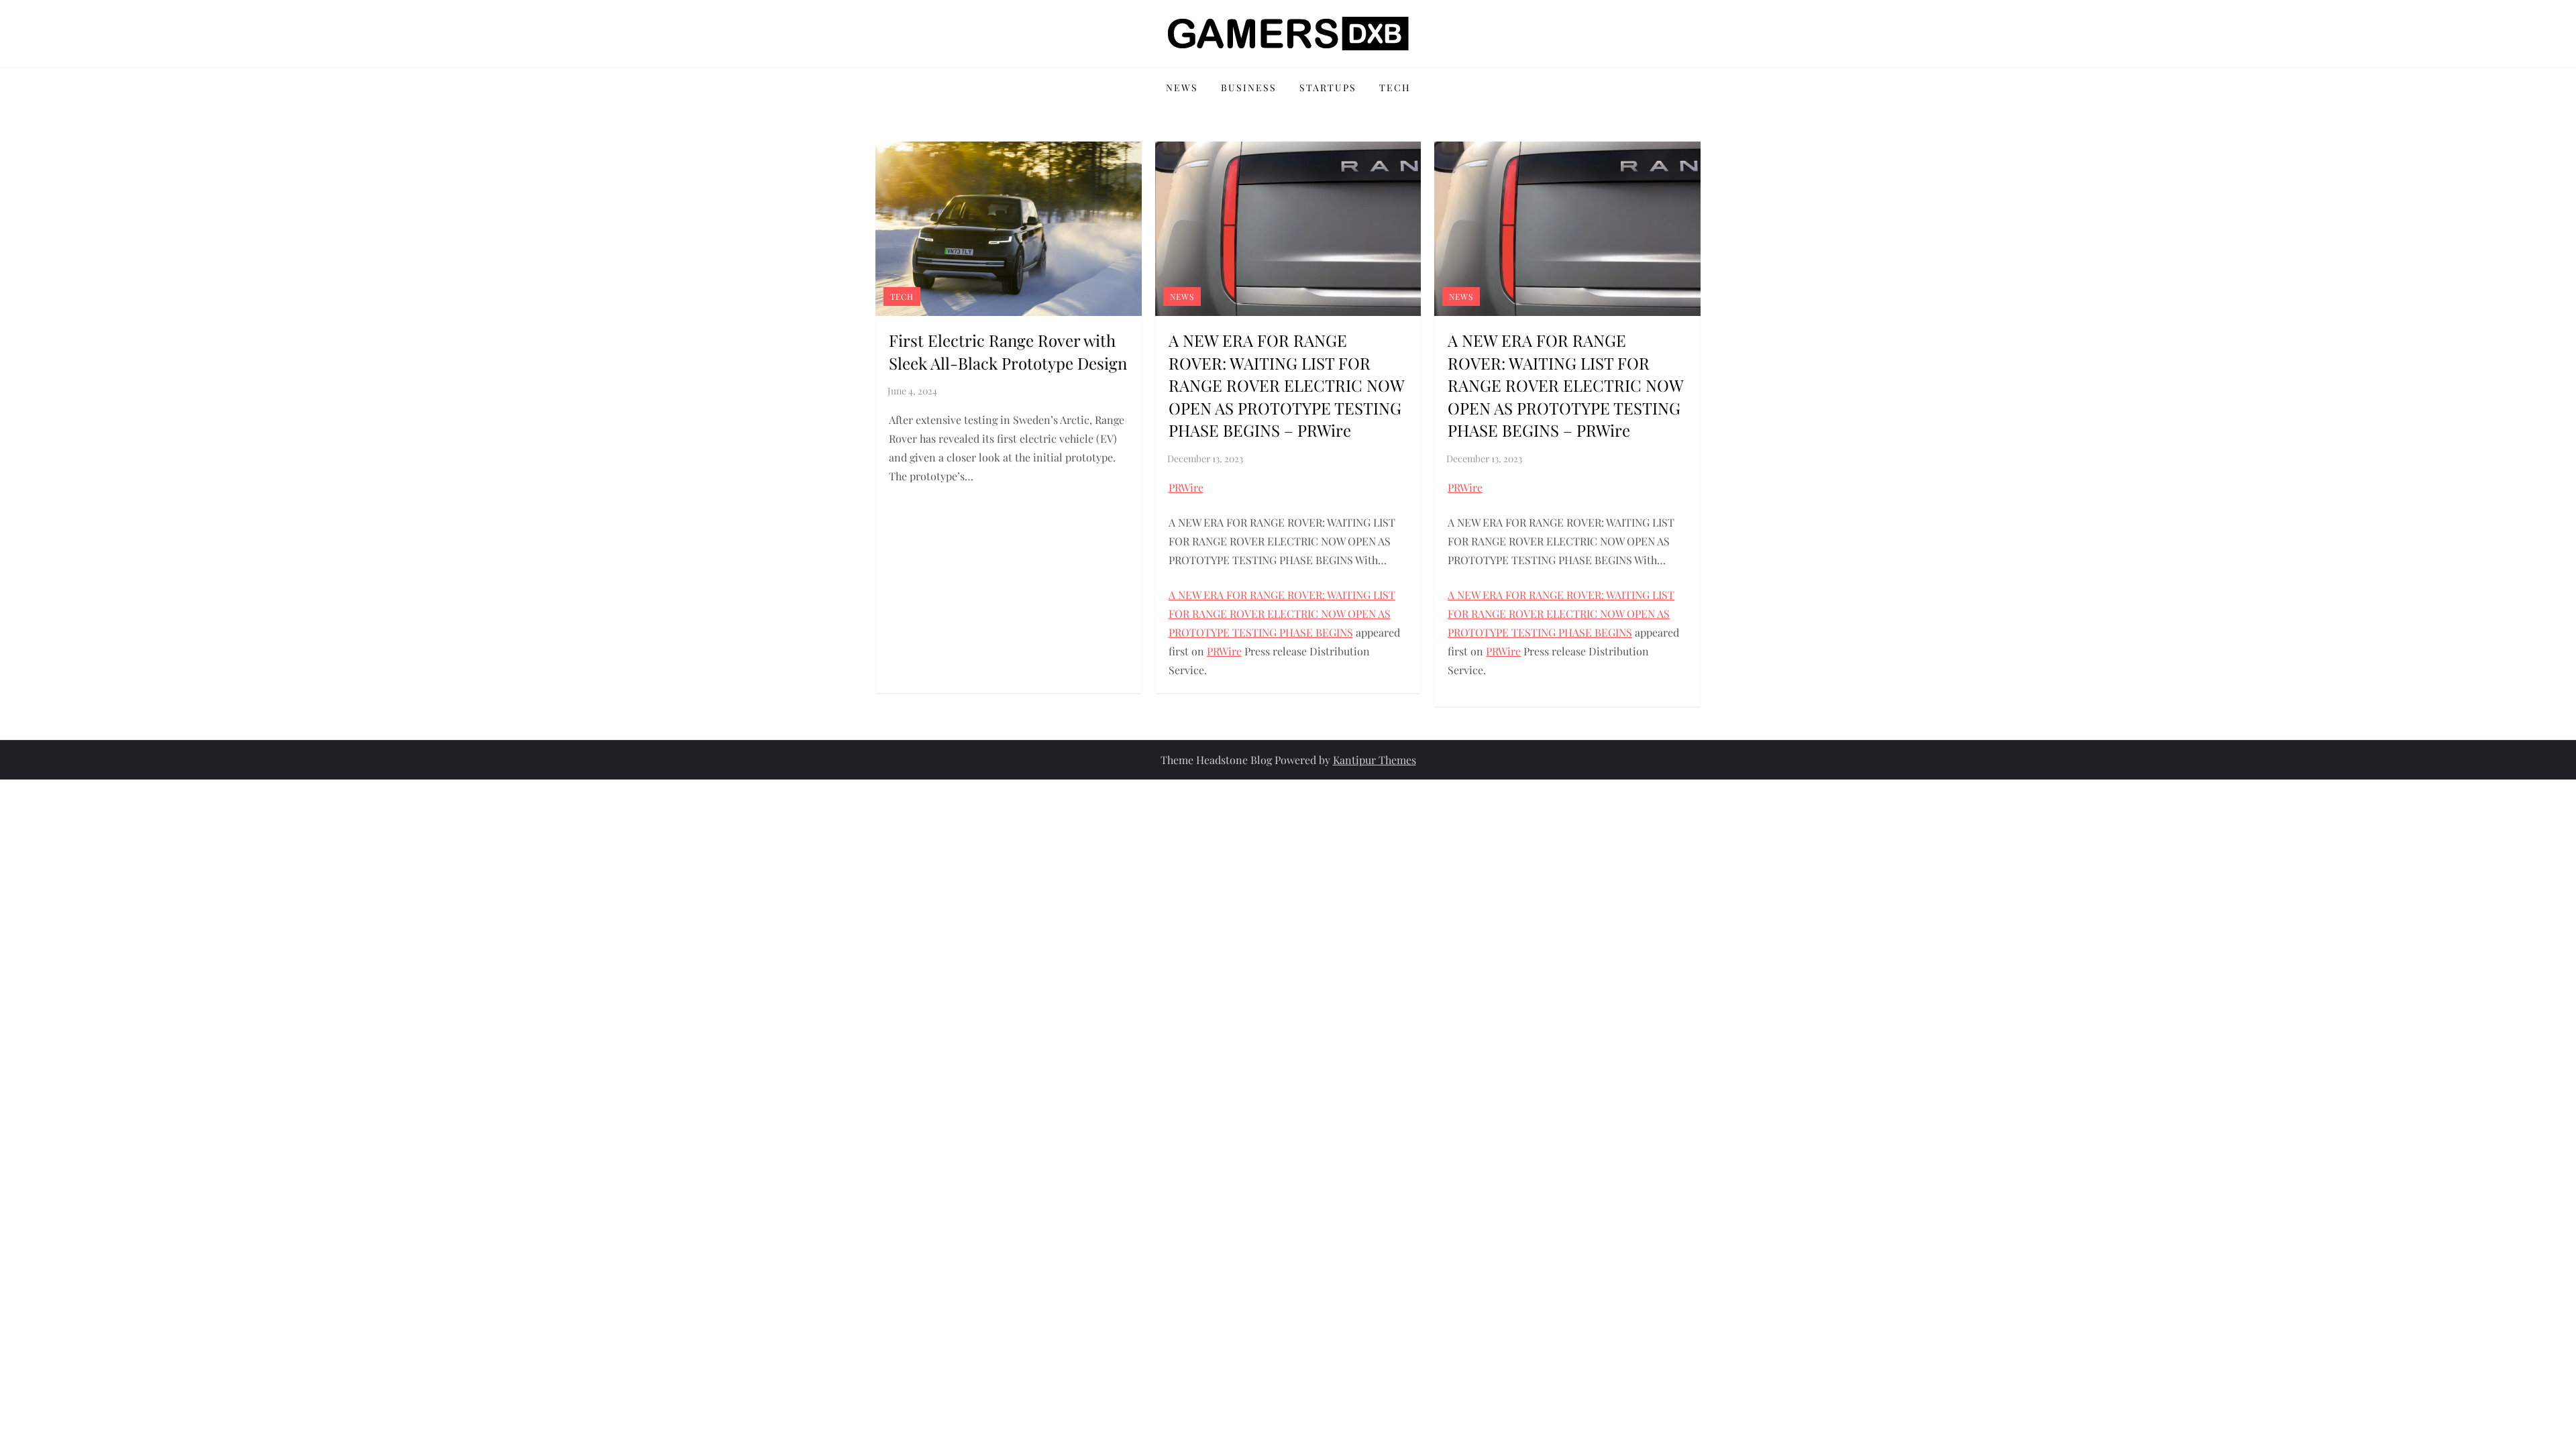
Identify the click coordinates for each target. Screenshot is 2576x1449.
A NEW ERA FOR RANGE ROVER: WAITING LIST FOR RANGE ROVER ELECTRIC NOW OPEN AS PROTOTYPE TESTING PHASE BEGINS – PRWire (1286, 385)
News (1182, 88)
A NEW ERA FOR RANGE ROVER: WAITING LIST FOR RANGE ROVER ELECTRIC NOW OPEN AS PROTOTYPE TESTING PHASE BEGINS (1282, 613)
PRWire (1186, 487)
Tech (1395, 88)
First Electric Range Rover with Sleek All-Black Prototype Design (1008, 352)
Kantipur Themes (1375, 760)
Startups (1328, 88)
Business (1249, 88)
